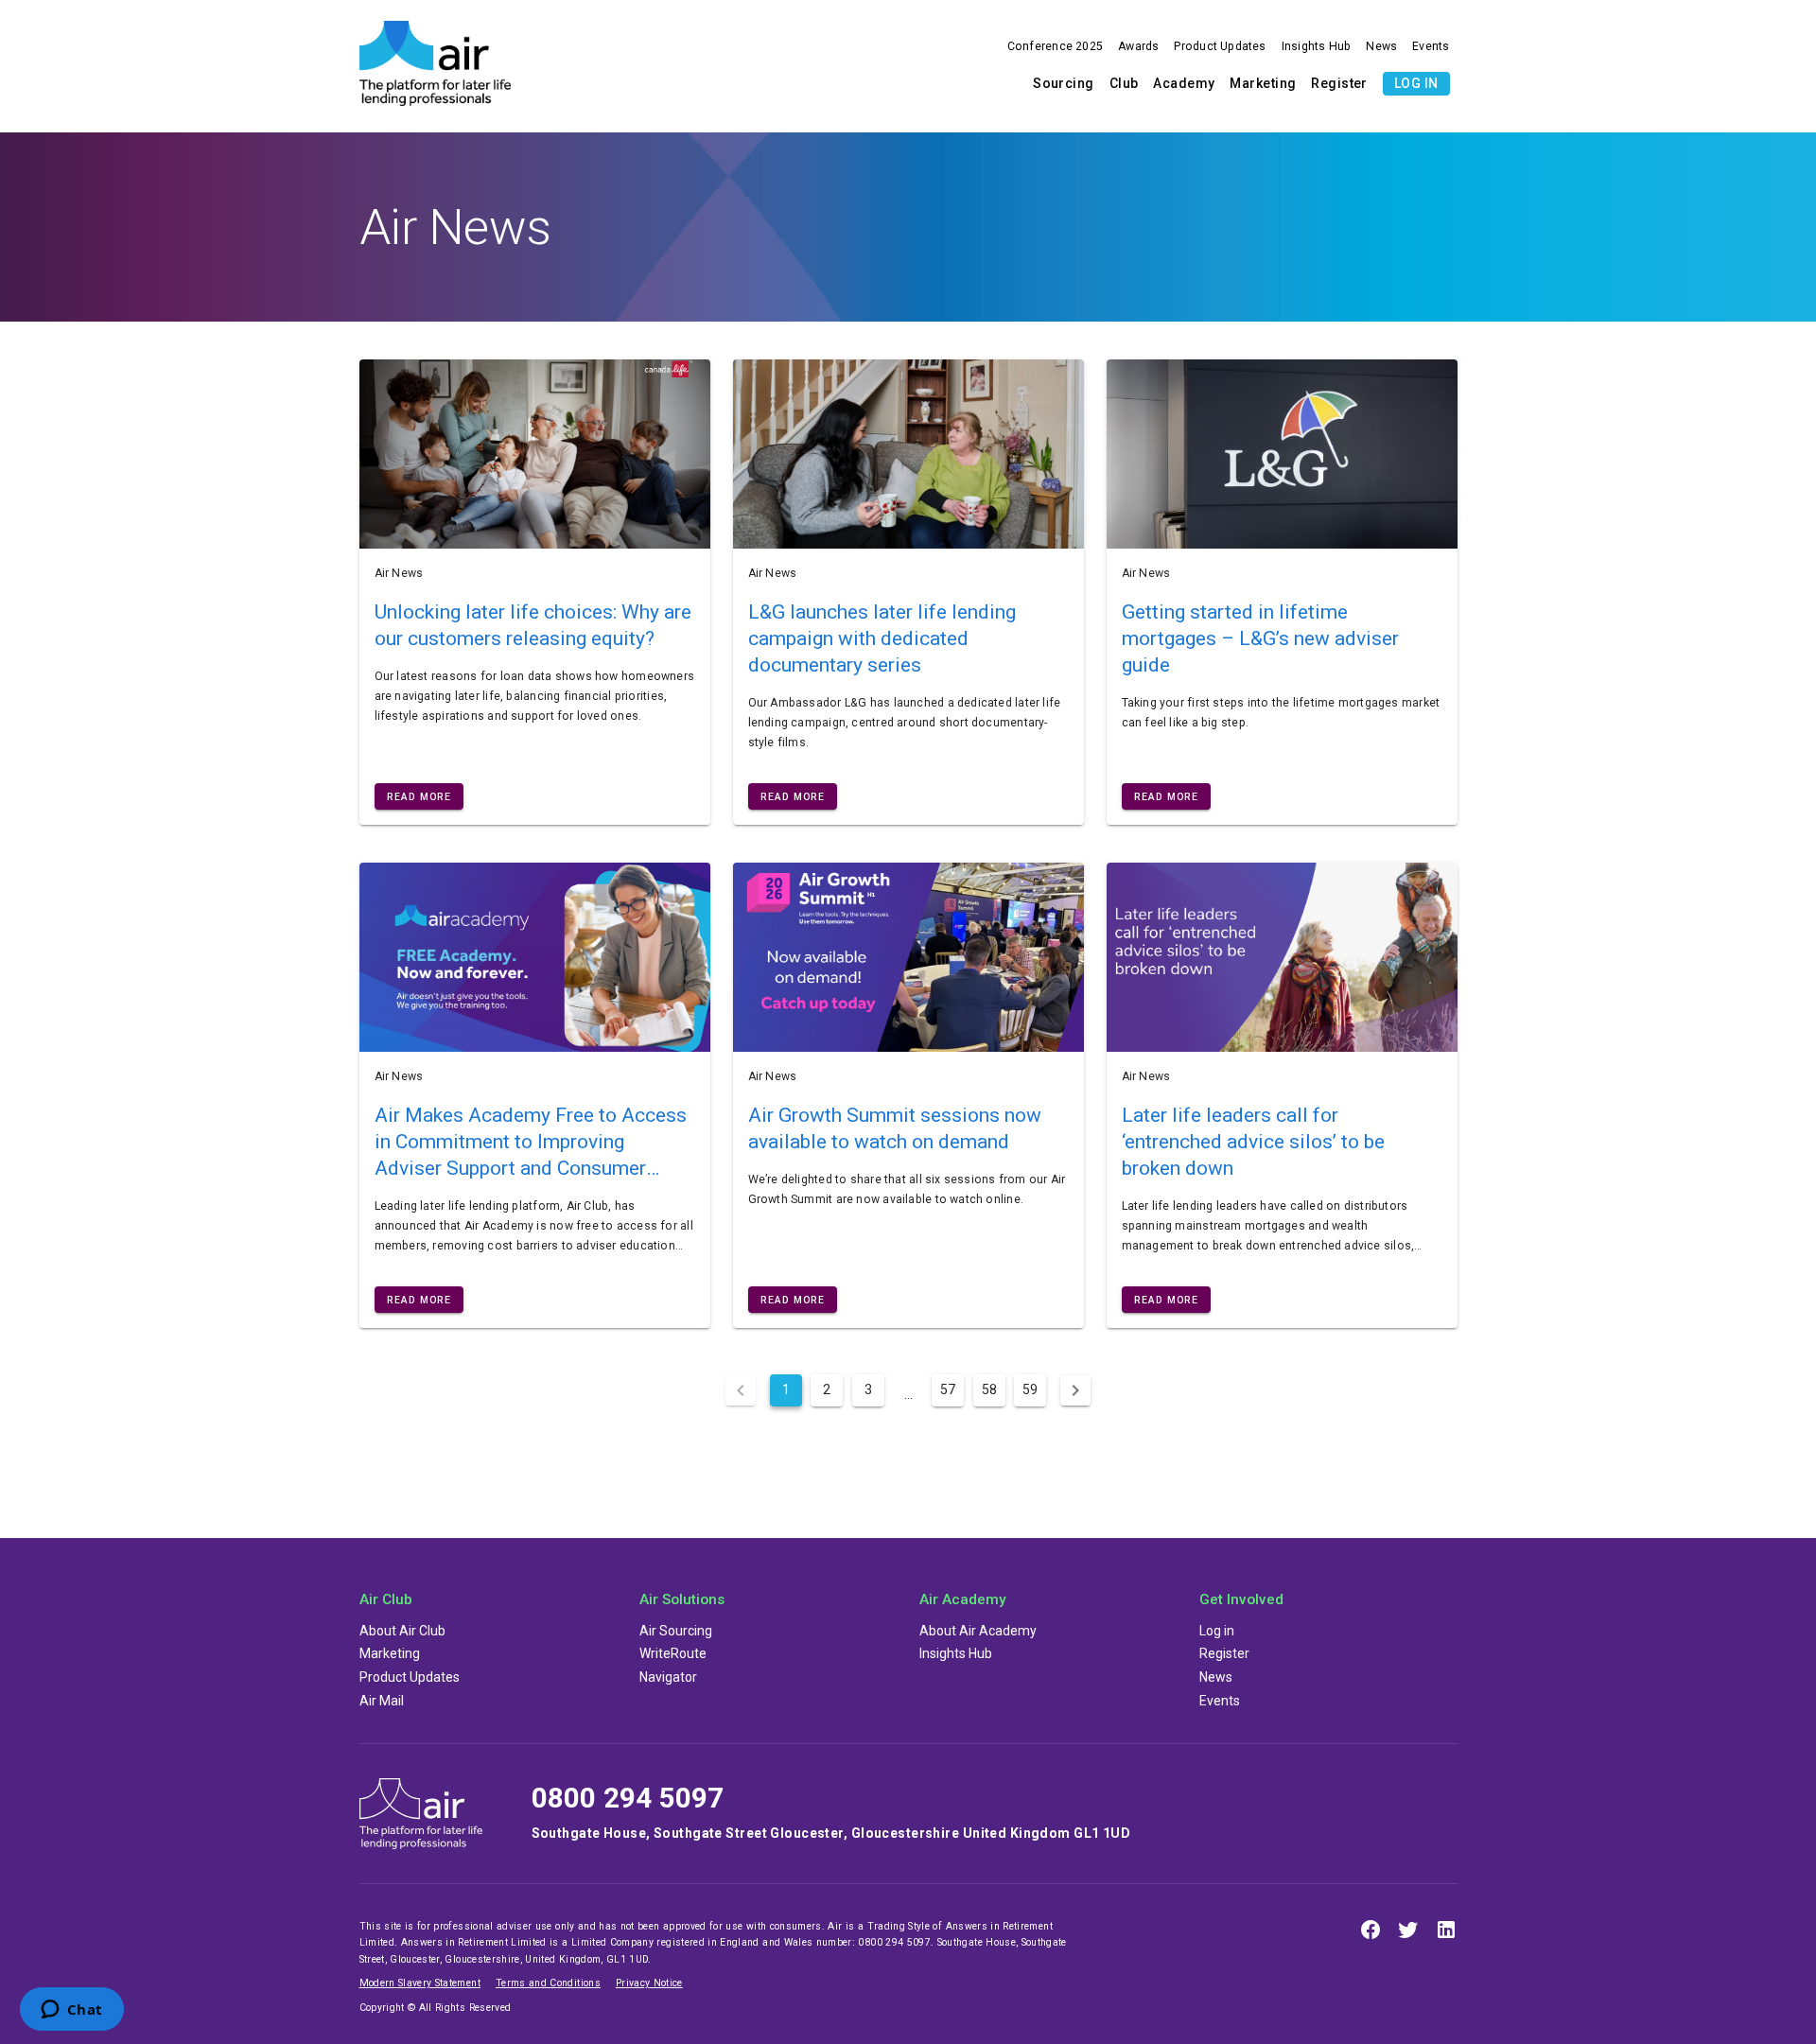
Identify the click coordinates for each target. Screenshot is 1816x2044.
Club (1124, 83)
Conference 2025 (1055, 46)
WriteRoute (673, 1653)
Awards (1138, 46)
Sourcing (1064, 83)
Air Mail (382, 1701)
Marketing (1263, 83)
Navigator (668, 1677)
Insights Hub (1317, 46)
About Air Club (402, 1631)
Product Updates (1220, 46)
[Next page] (1072, 1389)
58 (987, 1389)
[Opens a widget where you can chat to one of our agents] (71, 2011)
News (1381, 46)
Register (1339, 83)
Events (1431, 46)
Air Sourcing (676, 1631)
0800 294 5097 (628, 1798)
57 (947, 1389)
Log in (1416, 83)
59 (1027, 1389)
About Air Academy (978, 1631)
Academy (1184, 83)
